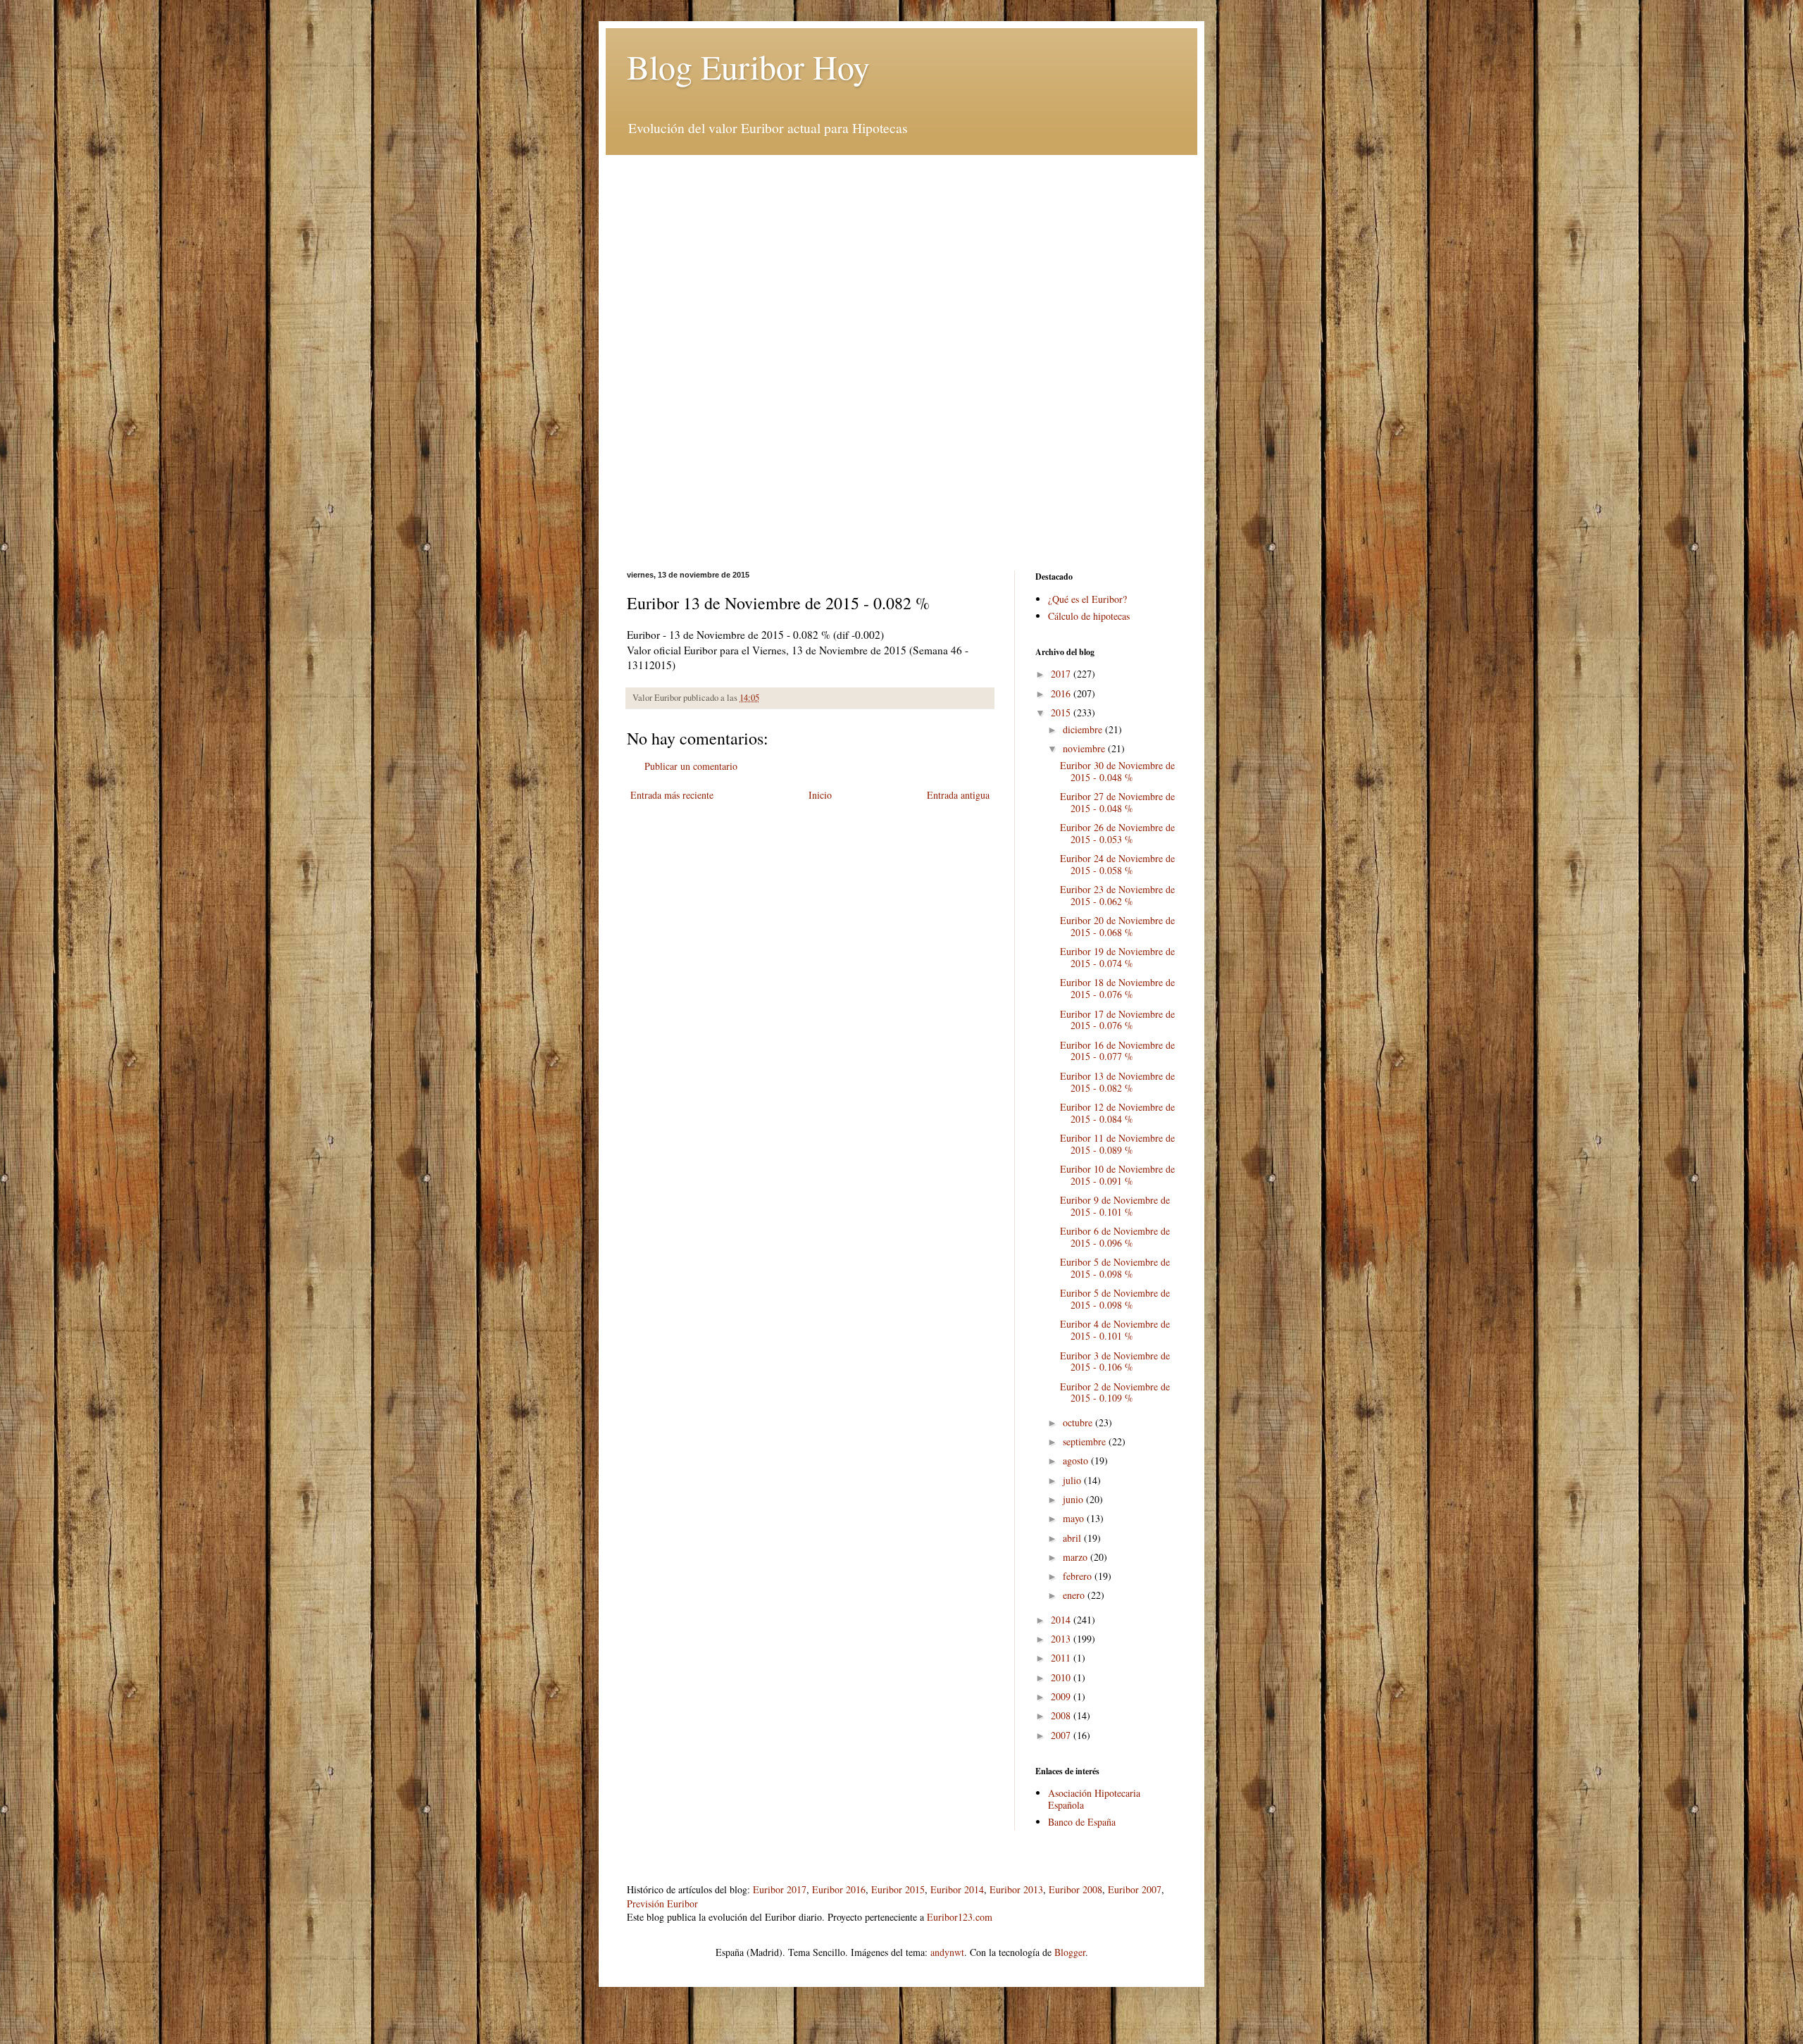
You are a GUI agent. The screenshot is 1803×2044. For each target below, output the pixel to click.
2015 (1062, 712)
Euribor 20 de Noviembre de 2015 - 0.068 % (1117, 926)
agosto (1077, 1460)
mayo (1075, 1518)
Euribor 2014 (957, 1889)
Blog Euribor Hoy (748, 66)
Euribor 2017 (780, 1889)
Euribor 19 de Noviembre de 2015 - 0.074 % (1117, 957)
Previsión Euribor (662, 1903)
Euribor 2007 (1135, 1889)
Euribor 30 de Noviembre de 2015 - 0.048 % (1117, 771)
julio (1073, 1480)
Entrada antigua (958, 795)
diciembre (1084, 729)
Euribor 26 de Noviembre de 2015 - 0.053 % (1117, 833)
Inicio (820, 795)
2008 (1062, 1715)
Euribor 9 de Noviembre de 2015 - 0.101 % (1115, 1206)
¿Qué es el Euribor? (1087, 599)
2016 (1062, 693)
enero (1075, 1595)
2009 (1062, 1696)
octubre (1079, 1422)
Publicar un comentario (691, 766)
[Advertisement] (901, 254)
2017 (1062, 674)
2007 (1062, 1735)
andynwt (947, 1952)
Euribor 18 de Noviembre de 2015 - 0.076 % (1117, 988)
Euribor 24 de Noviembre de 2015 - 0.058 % (1117, 864)
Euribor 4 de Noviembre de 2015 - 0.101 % (1115, 1330)
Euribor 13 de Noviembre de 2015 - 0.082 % (1117, 1082)
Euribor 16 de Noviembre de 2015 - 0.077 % (1117, 1051)
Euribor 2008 (1075, 1889)
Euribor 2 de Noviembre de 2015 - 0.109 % (1115, 1392)
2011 (1062, 1658)
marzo (1077, 1557)
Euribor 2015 (898, 1889)
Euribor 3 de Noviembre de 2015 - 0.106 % (1115, 1361)
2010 (1062, 1677)
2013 (1062, 1639)
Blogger (1070, 1952)
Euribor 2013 (1016, 1889)
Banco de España (1082, 1822)
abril (1073, 1538)
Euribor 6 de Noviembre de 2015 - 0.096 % (1115, 1237)
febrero (1079, 1576)
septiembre (1086, 1441)
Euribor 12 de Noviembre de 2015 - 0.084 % (1117, 1113)
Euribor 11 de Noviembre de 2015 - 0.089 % (1117, 1144)
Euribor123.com (960, 1917)
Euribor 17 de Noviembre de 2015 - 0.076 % (1117, 1020)
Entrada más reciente (672, 795)
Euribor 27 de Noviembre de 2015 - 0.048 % (1117, 802)
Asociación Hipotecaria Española (1094, 1799)
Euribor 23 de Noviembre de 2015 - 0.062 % (1117, 895)
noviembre (1085, 748)
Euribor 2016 (839, 1889)
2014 (1062, 1620)
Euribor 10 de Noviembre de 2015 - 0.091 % (1117, 1175)
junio (1074, 1499)
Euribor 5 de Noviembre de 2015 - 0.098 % (1115, 1268)
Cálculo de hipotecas (1089, 616)
